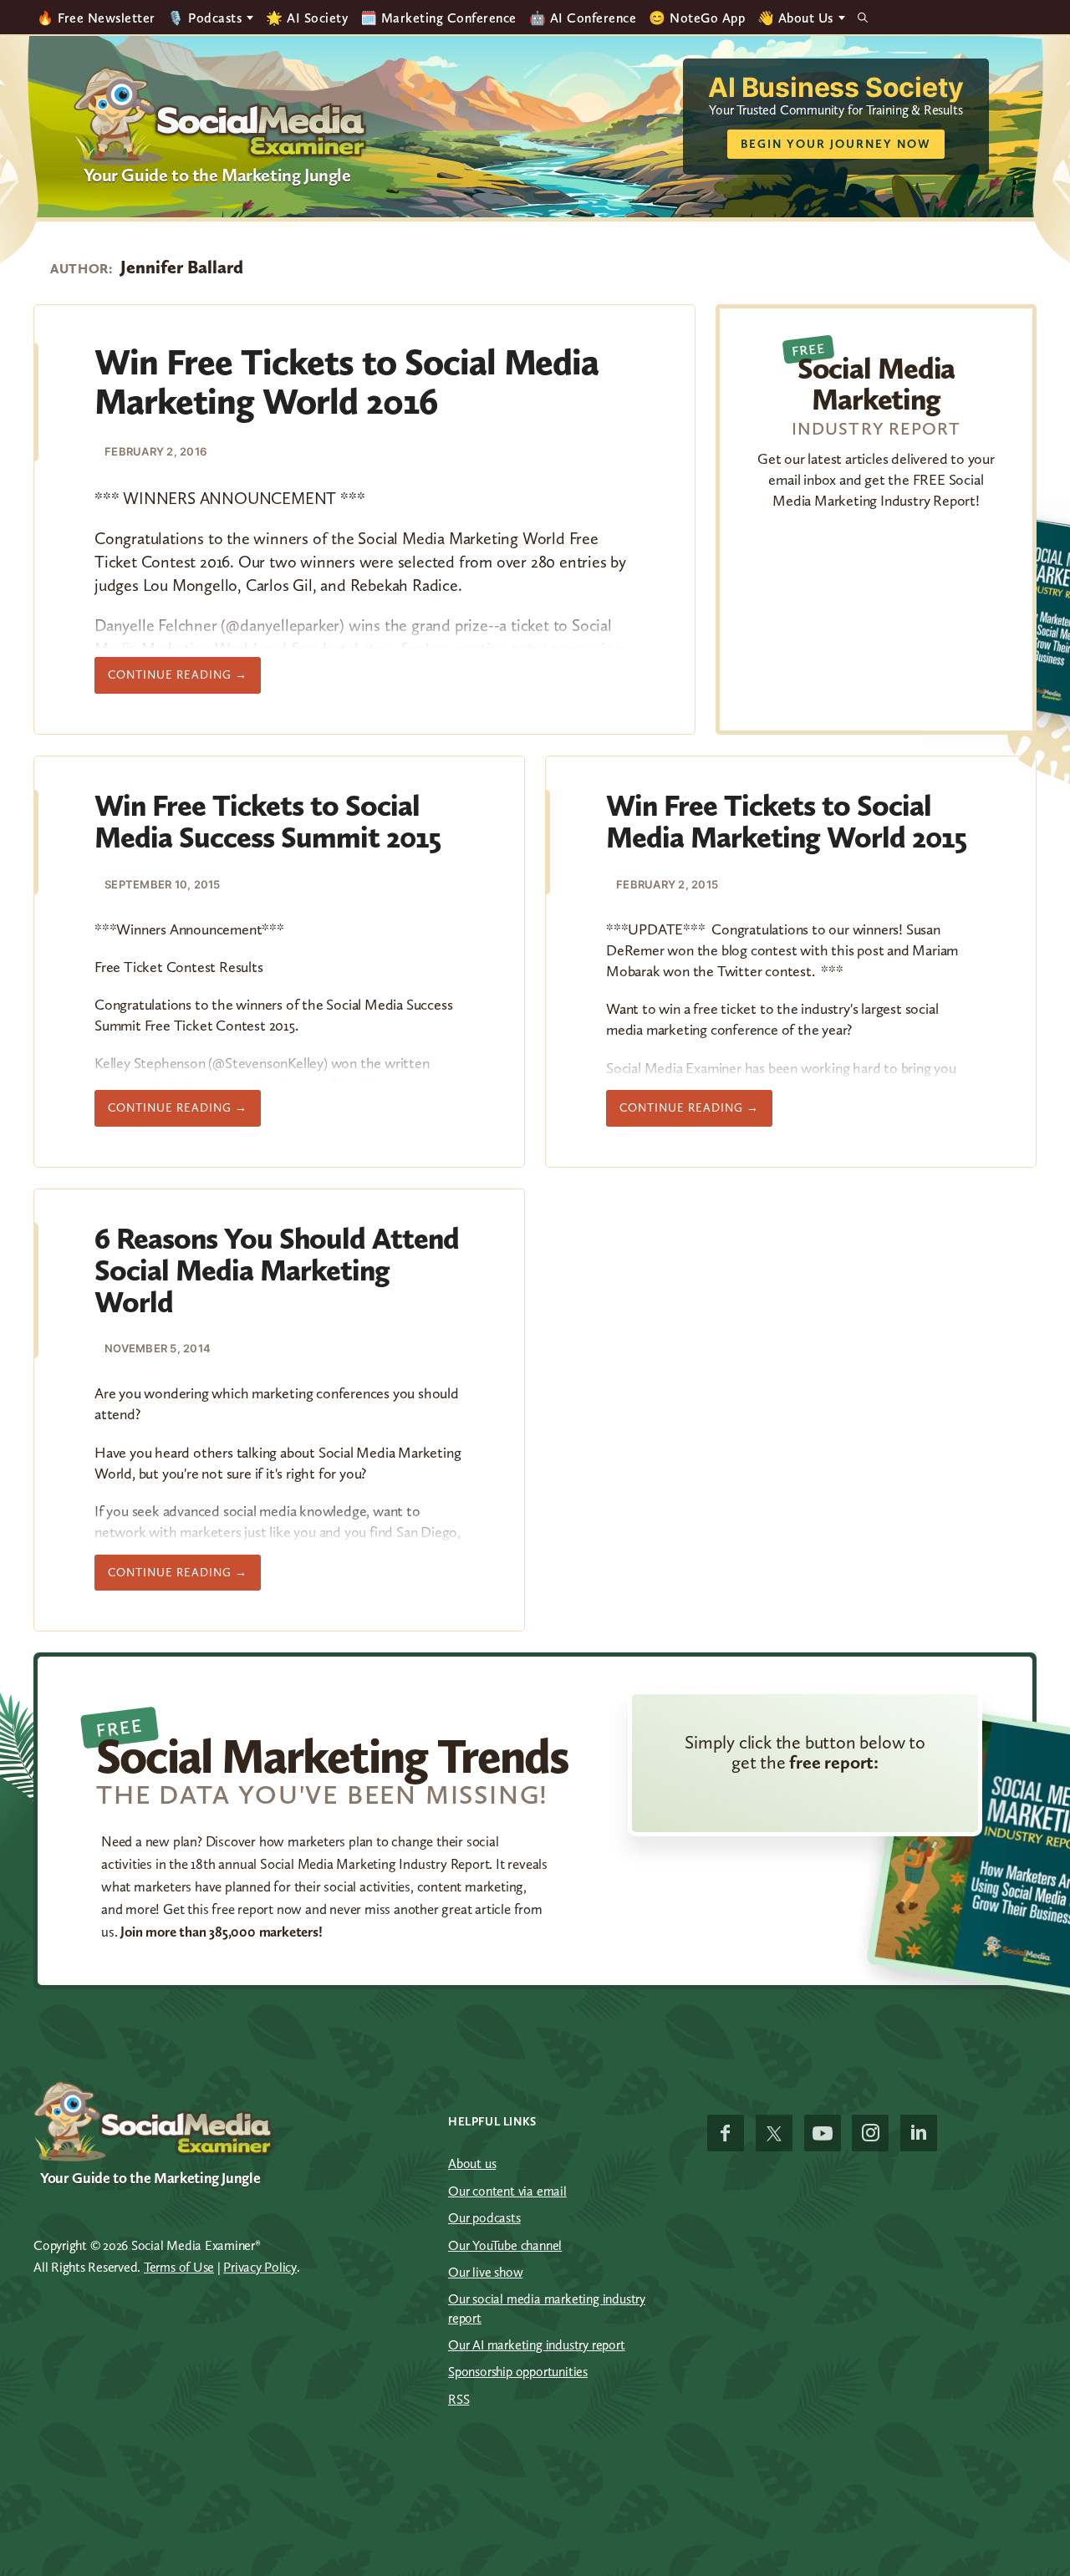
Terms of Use (179, 2267)
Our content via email (507, 2191)
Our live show (485, 2272)
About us (472, 2164)
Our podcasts (484, 2218)
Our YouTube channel (505, 2245)
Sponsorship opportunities (518, 2372)
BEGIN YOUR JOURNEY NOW (836, 144)
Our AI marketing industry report (537, 2345)
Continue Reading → (184, 680)
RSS (459, 2399)
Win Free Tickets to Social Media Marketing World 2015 (786, 821)
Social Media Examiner (221, 116)
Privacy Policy (260, 2267)
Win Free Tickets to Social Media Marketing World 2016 (346, 381)
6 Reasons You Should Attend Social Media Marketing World (277, 1270)
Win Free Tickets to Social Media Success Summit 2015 (267, 821)
